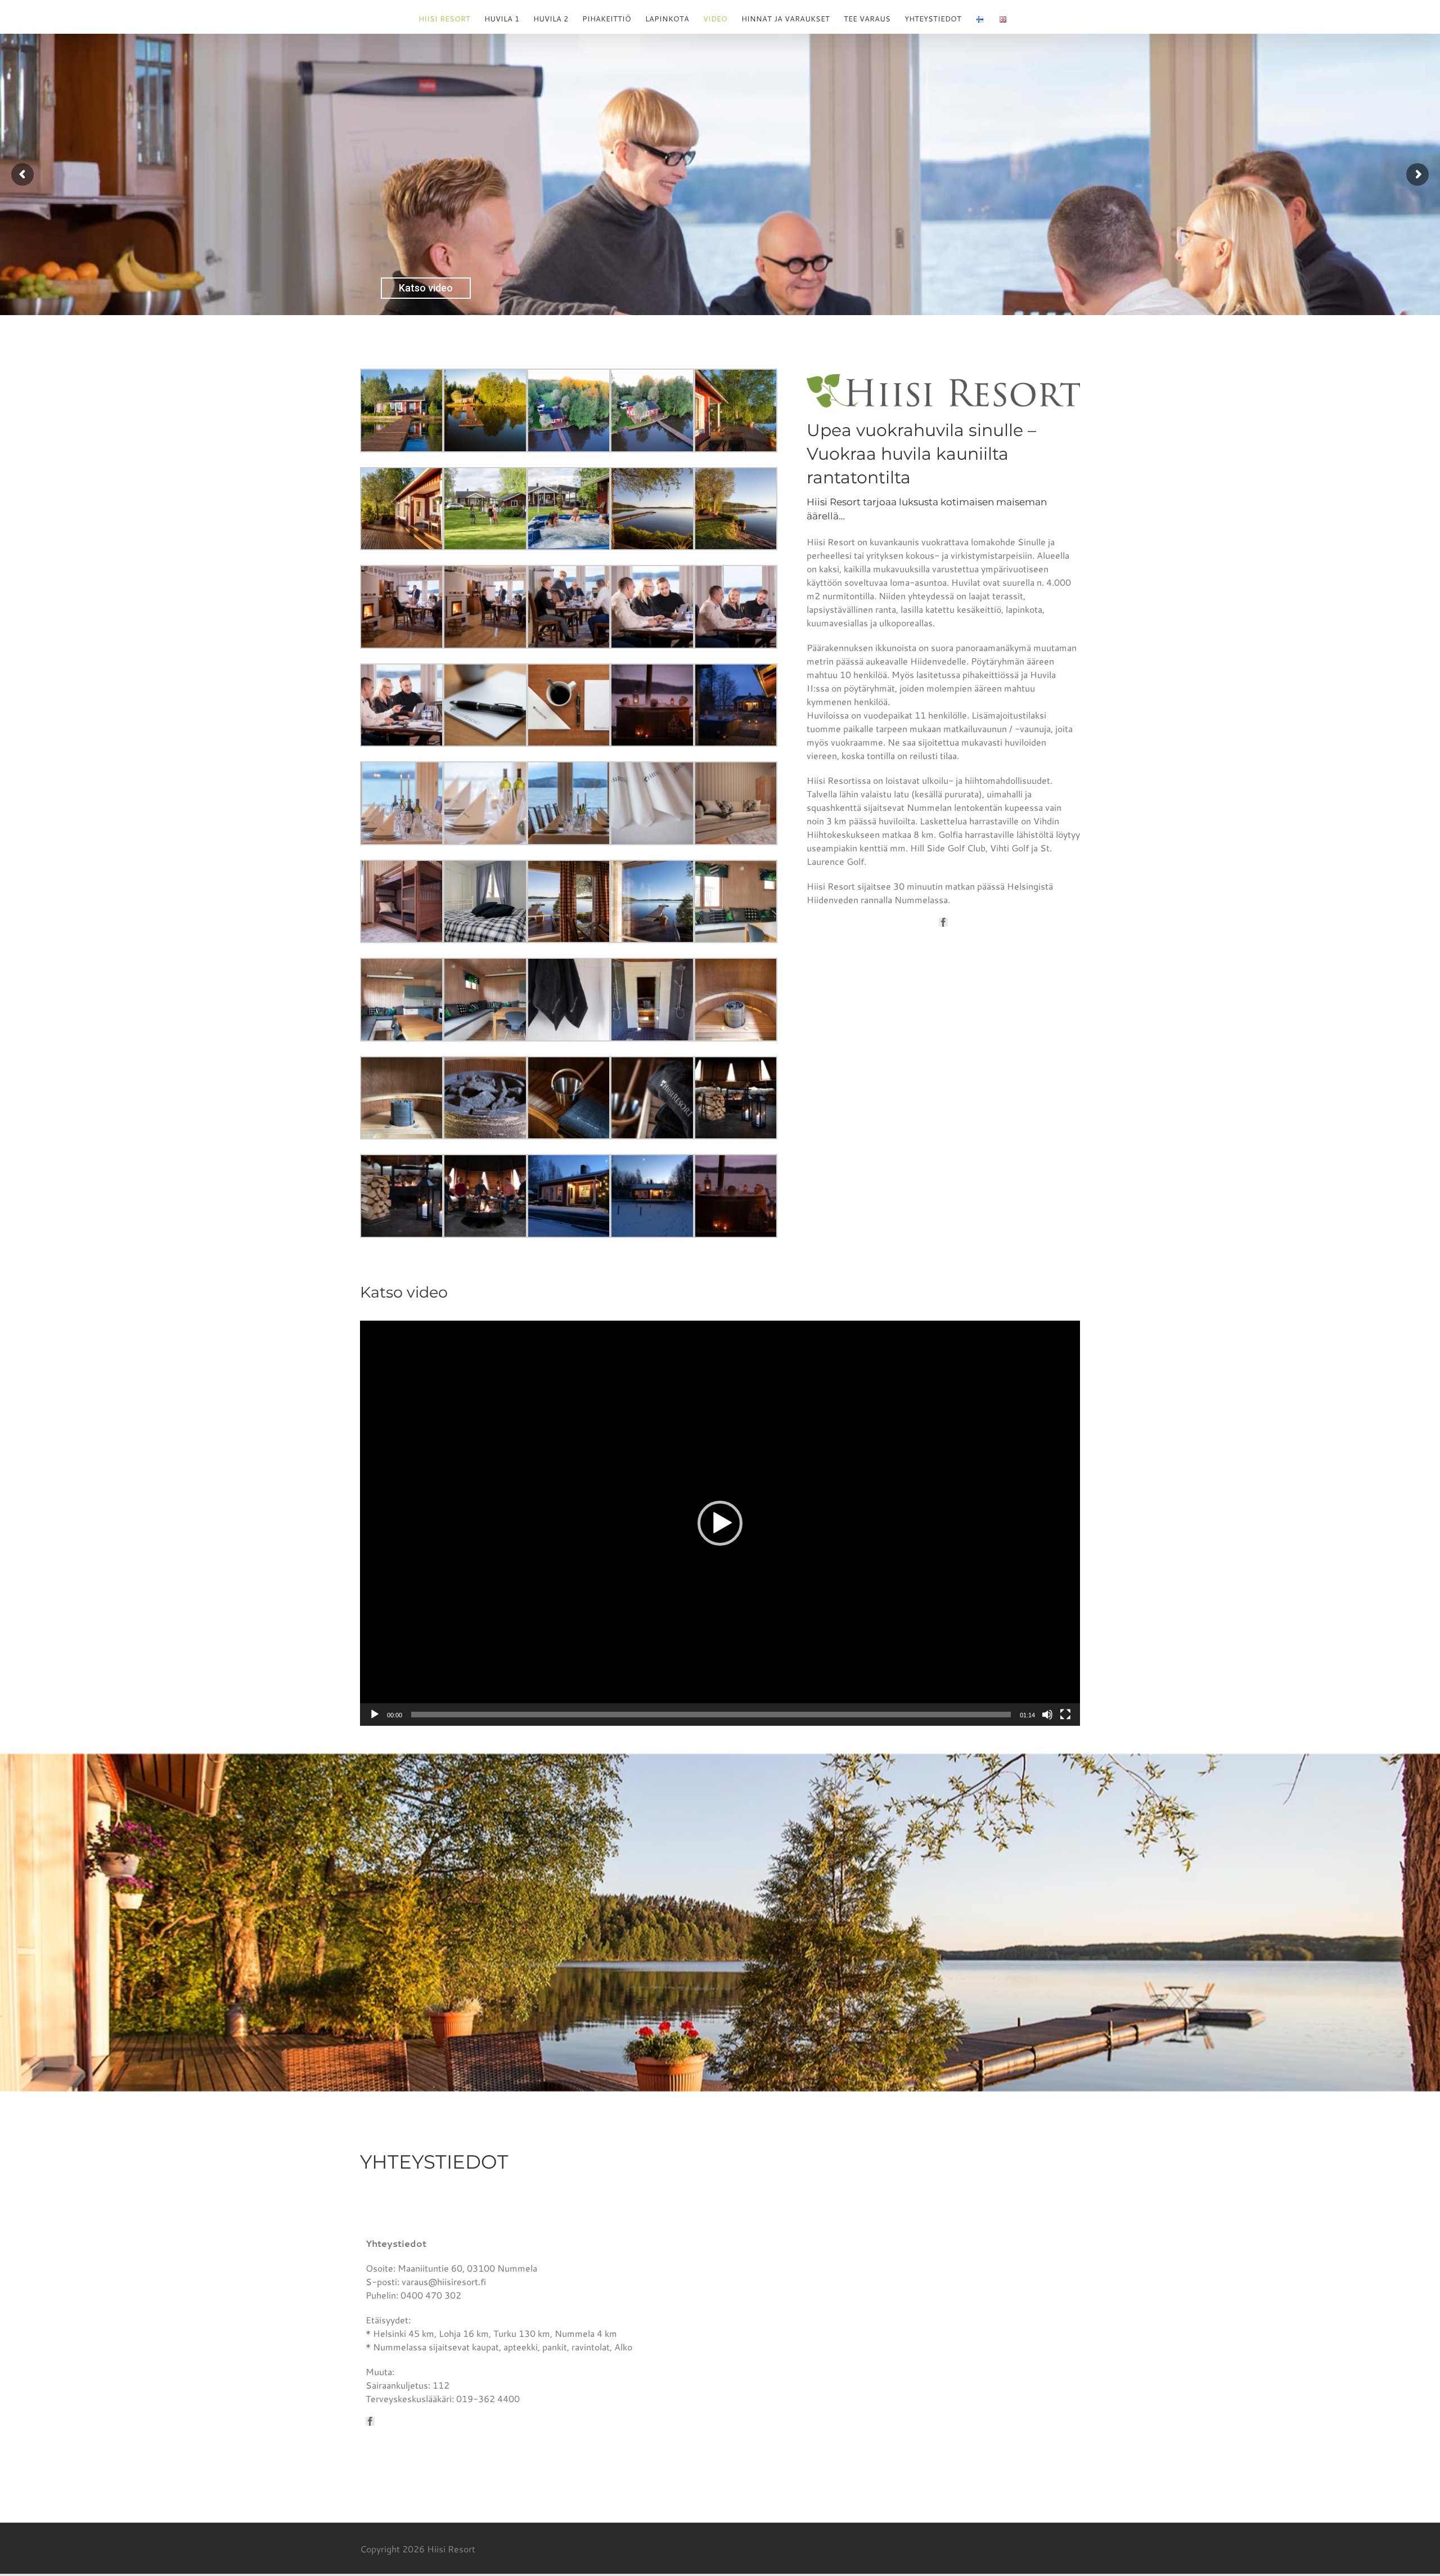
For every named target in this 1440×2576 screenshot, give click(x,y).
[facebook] (943, 922)
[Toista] (375, 1715)
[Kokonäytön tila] (1065, 1715)
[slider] (711, 1715)
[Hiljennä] (1047, 1715)
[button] (720, 1523)
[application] (720, 1523)
